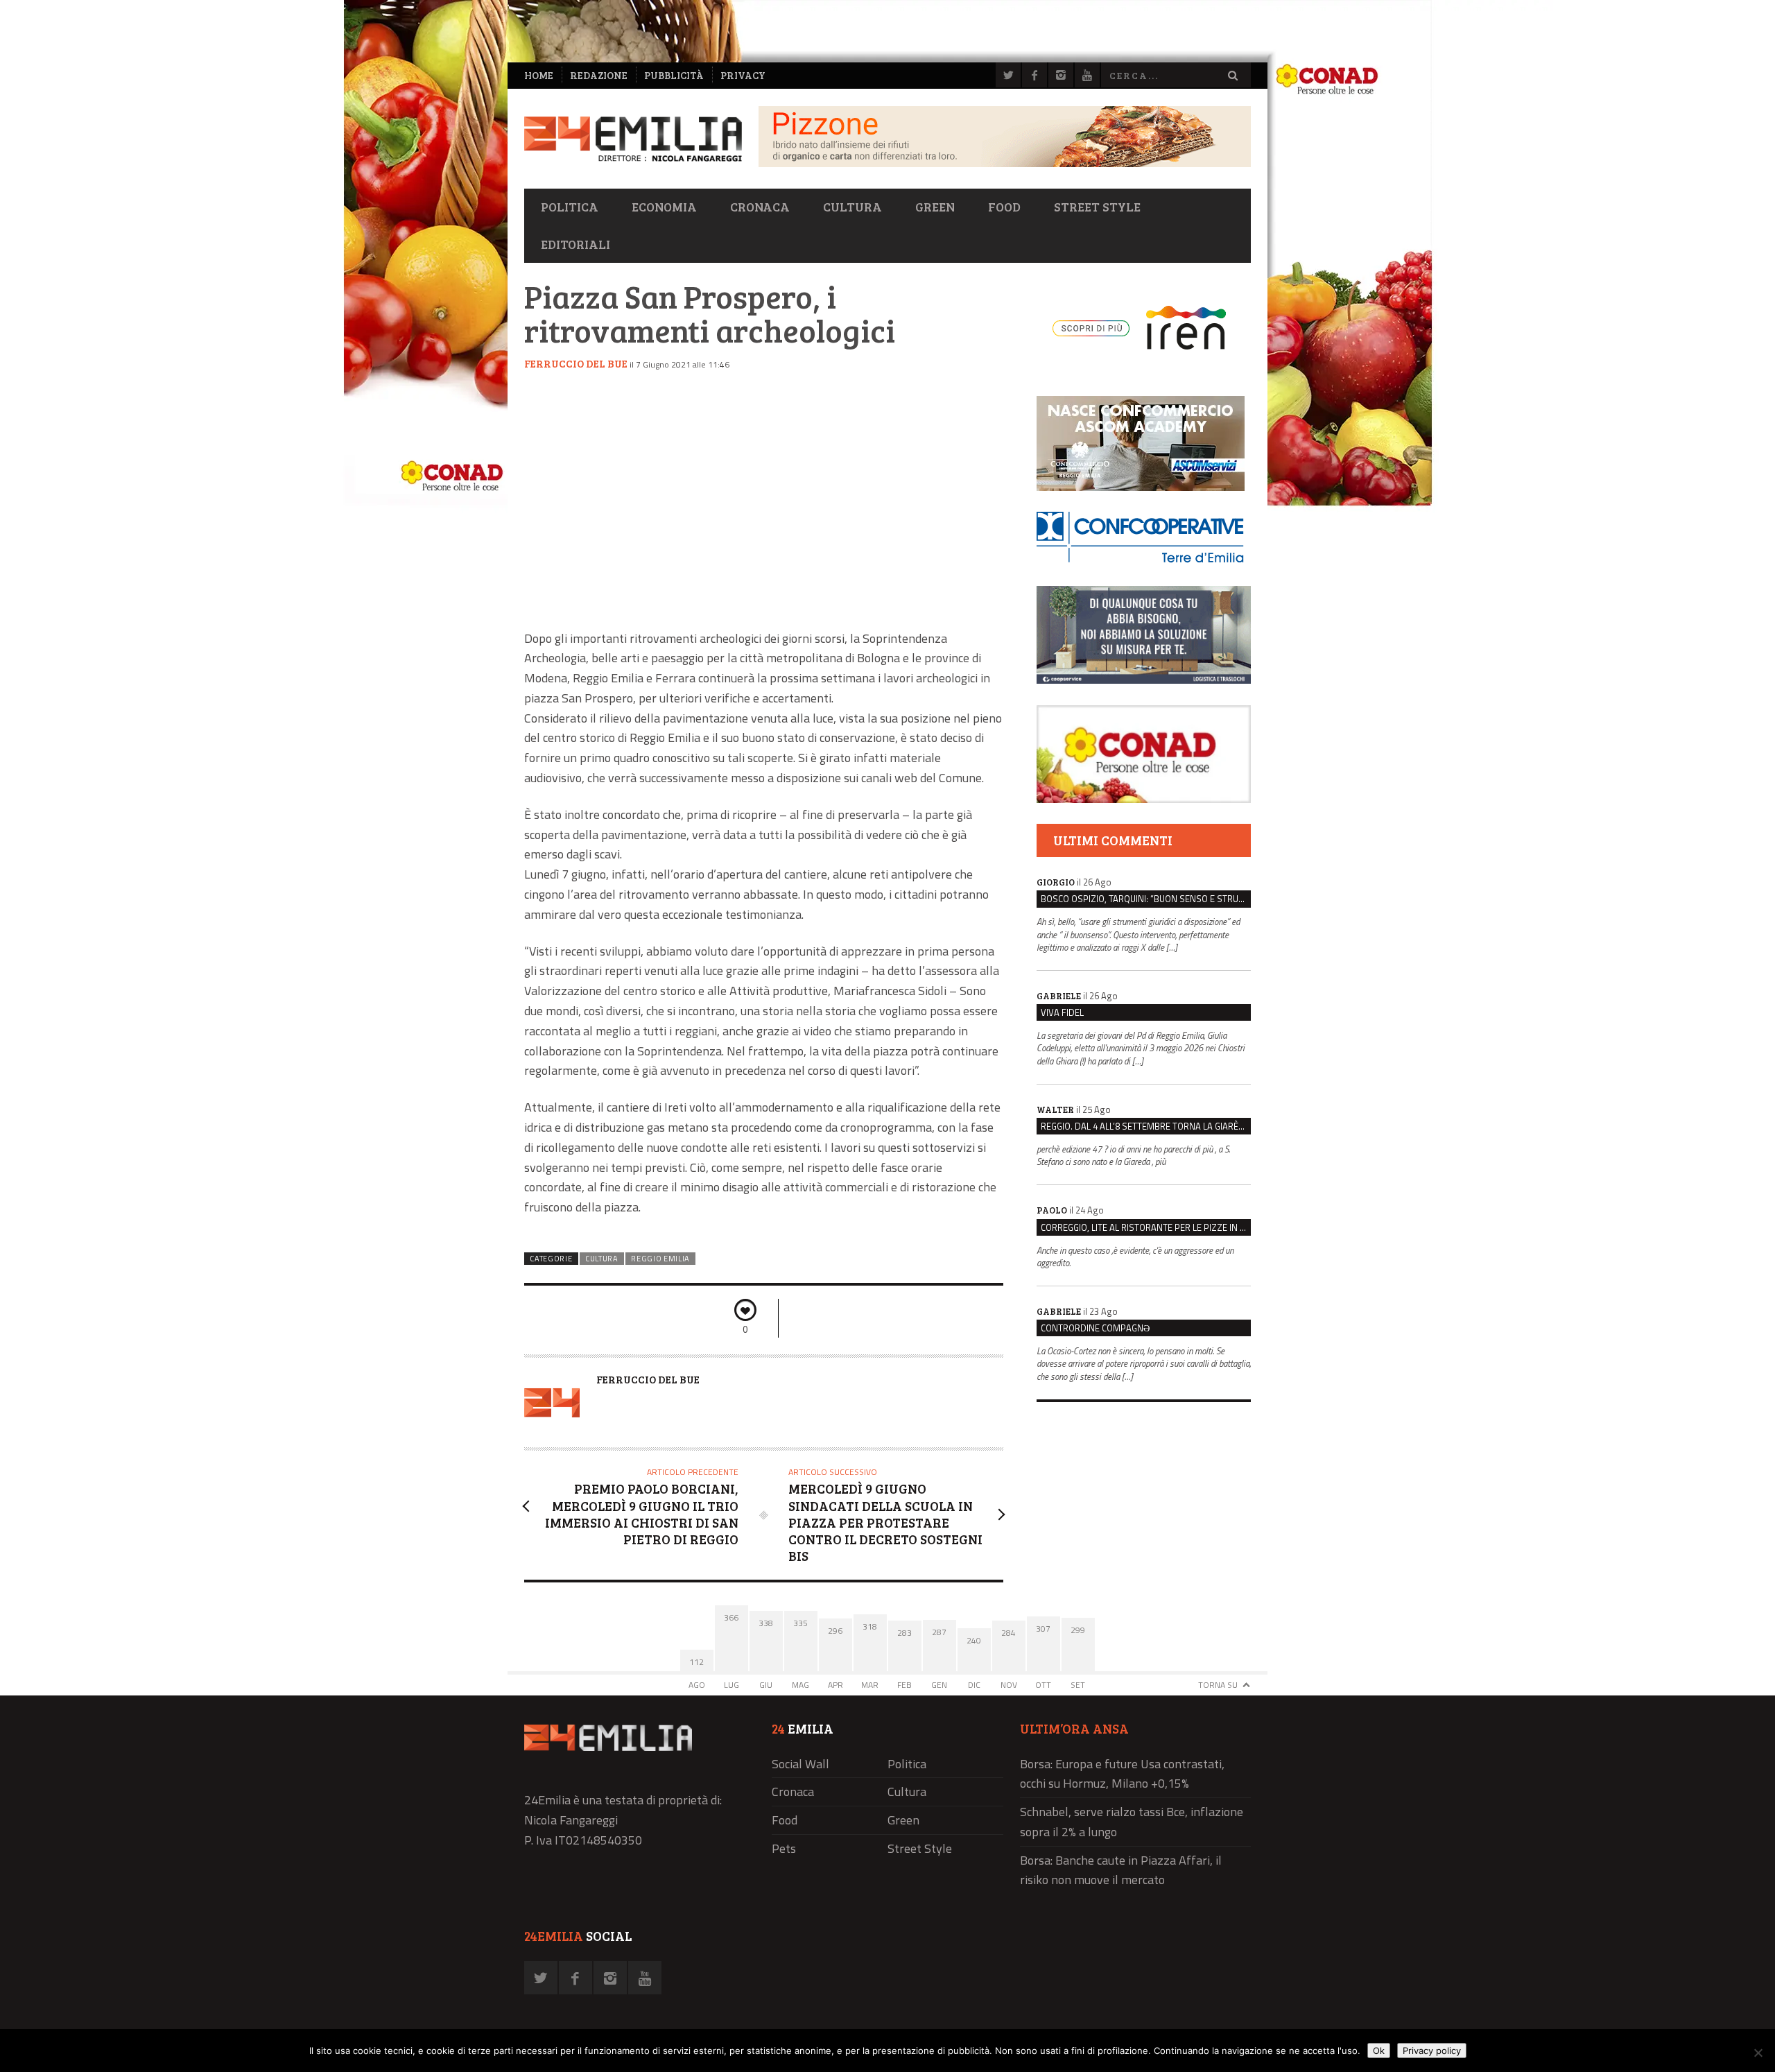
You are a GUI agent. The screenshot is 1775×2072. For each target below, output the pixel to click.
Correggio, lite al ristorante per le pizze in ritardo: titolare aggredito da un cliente (1146, 1227)
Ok (1379, 2051)
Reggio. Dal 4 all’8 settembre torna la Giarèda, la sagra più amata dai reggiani (1146, 1126)
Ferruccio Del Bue (576, 363)
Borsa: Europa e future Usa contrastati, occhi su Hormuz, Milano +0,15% (1122, 1774)
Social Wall (800, 1764)
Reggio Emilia (660, 1259)
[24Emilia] (633, 139)
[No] (1758, 2053)
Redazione (599, 75)
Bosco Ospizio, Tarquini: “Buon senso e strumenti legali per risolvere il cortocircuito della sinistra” (1146, 899)
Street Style (1097, 207)
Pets (784, 1848)
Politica (570, 207)
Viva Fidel (1062, 1012)
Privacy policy (1432, 2051)
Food (1004, 207)
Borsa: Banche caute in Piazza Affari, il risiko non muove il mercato (1121, 1870)
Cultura (852, 207)
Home (539, 75)
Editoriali (575, 244)
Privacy (743, 75)
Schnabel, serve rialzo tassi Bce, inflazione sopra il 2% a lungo (1132, 1822)
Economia (664, 207)
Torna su (1218, 1685)
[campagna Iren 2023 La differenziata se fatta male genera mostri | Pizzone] (1005, 163)
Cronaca (760, 207)
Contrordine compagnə (1095, 1328)
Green (935, 207)
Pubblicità (674, 75)
